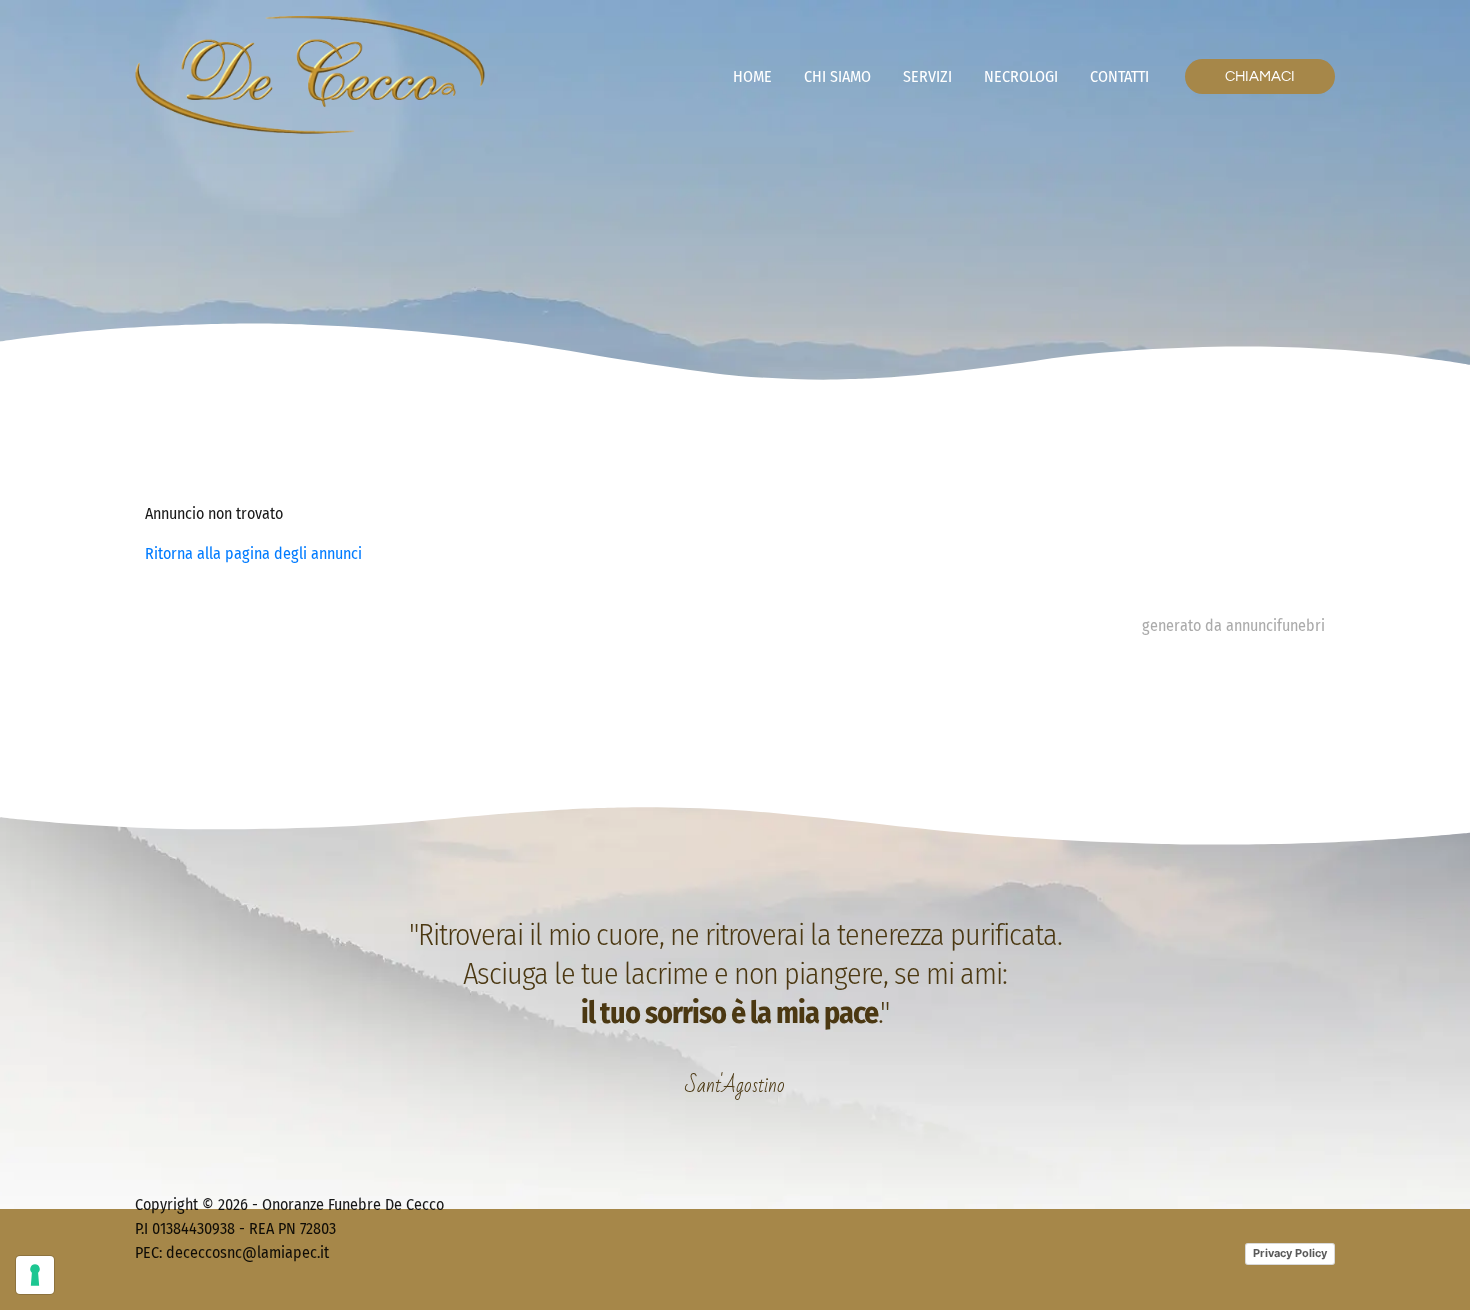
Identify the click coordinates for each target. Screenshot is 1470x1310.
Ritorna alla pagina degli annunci (253, 553)
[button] (1260, 76)
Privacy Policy (1290, 1253)
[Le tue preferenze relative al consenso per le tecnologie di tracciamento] (35, 1275)
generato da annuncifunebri (1233, 625)
